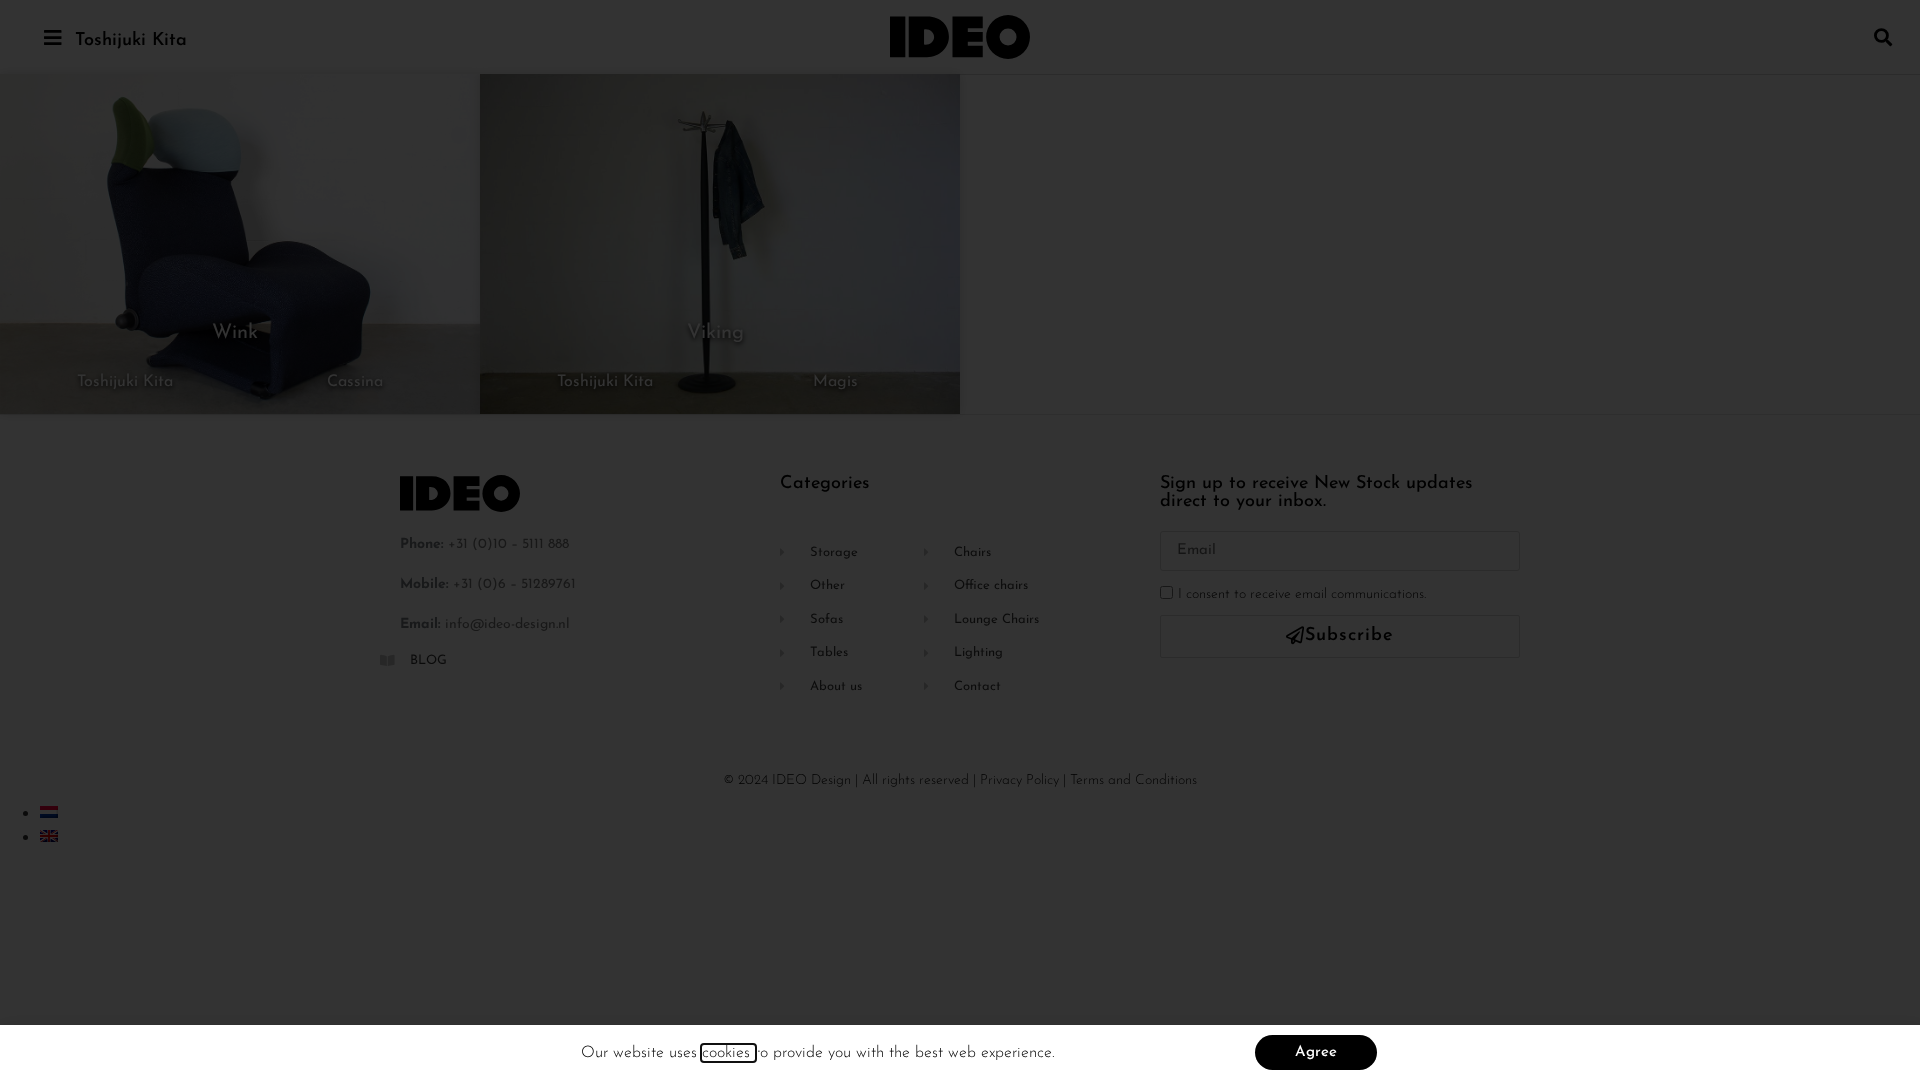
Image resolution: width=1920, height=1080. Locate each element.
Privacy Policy (1019, 780)
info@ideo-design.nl (507, 624)
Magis (835, 382)
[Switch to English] (49, 836)
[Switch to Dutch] (49, 812)
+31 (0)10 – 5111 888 (508, 544)
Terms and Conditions (1133, 780)
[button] (1883, 36)
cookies (728, 1053)
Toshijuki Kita (131, 41)
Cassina (355, 382)
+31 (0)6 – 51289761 (514, 584)
